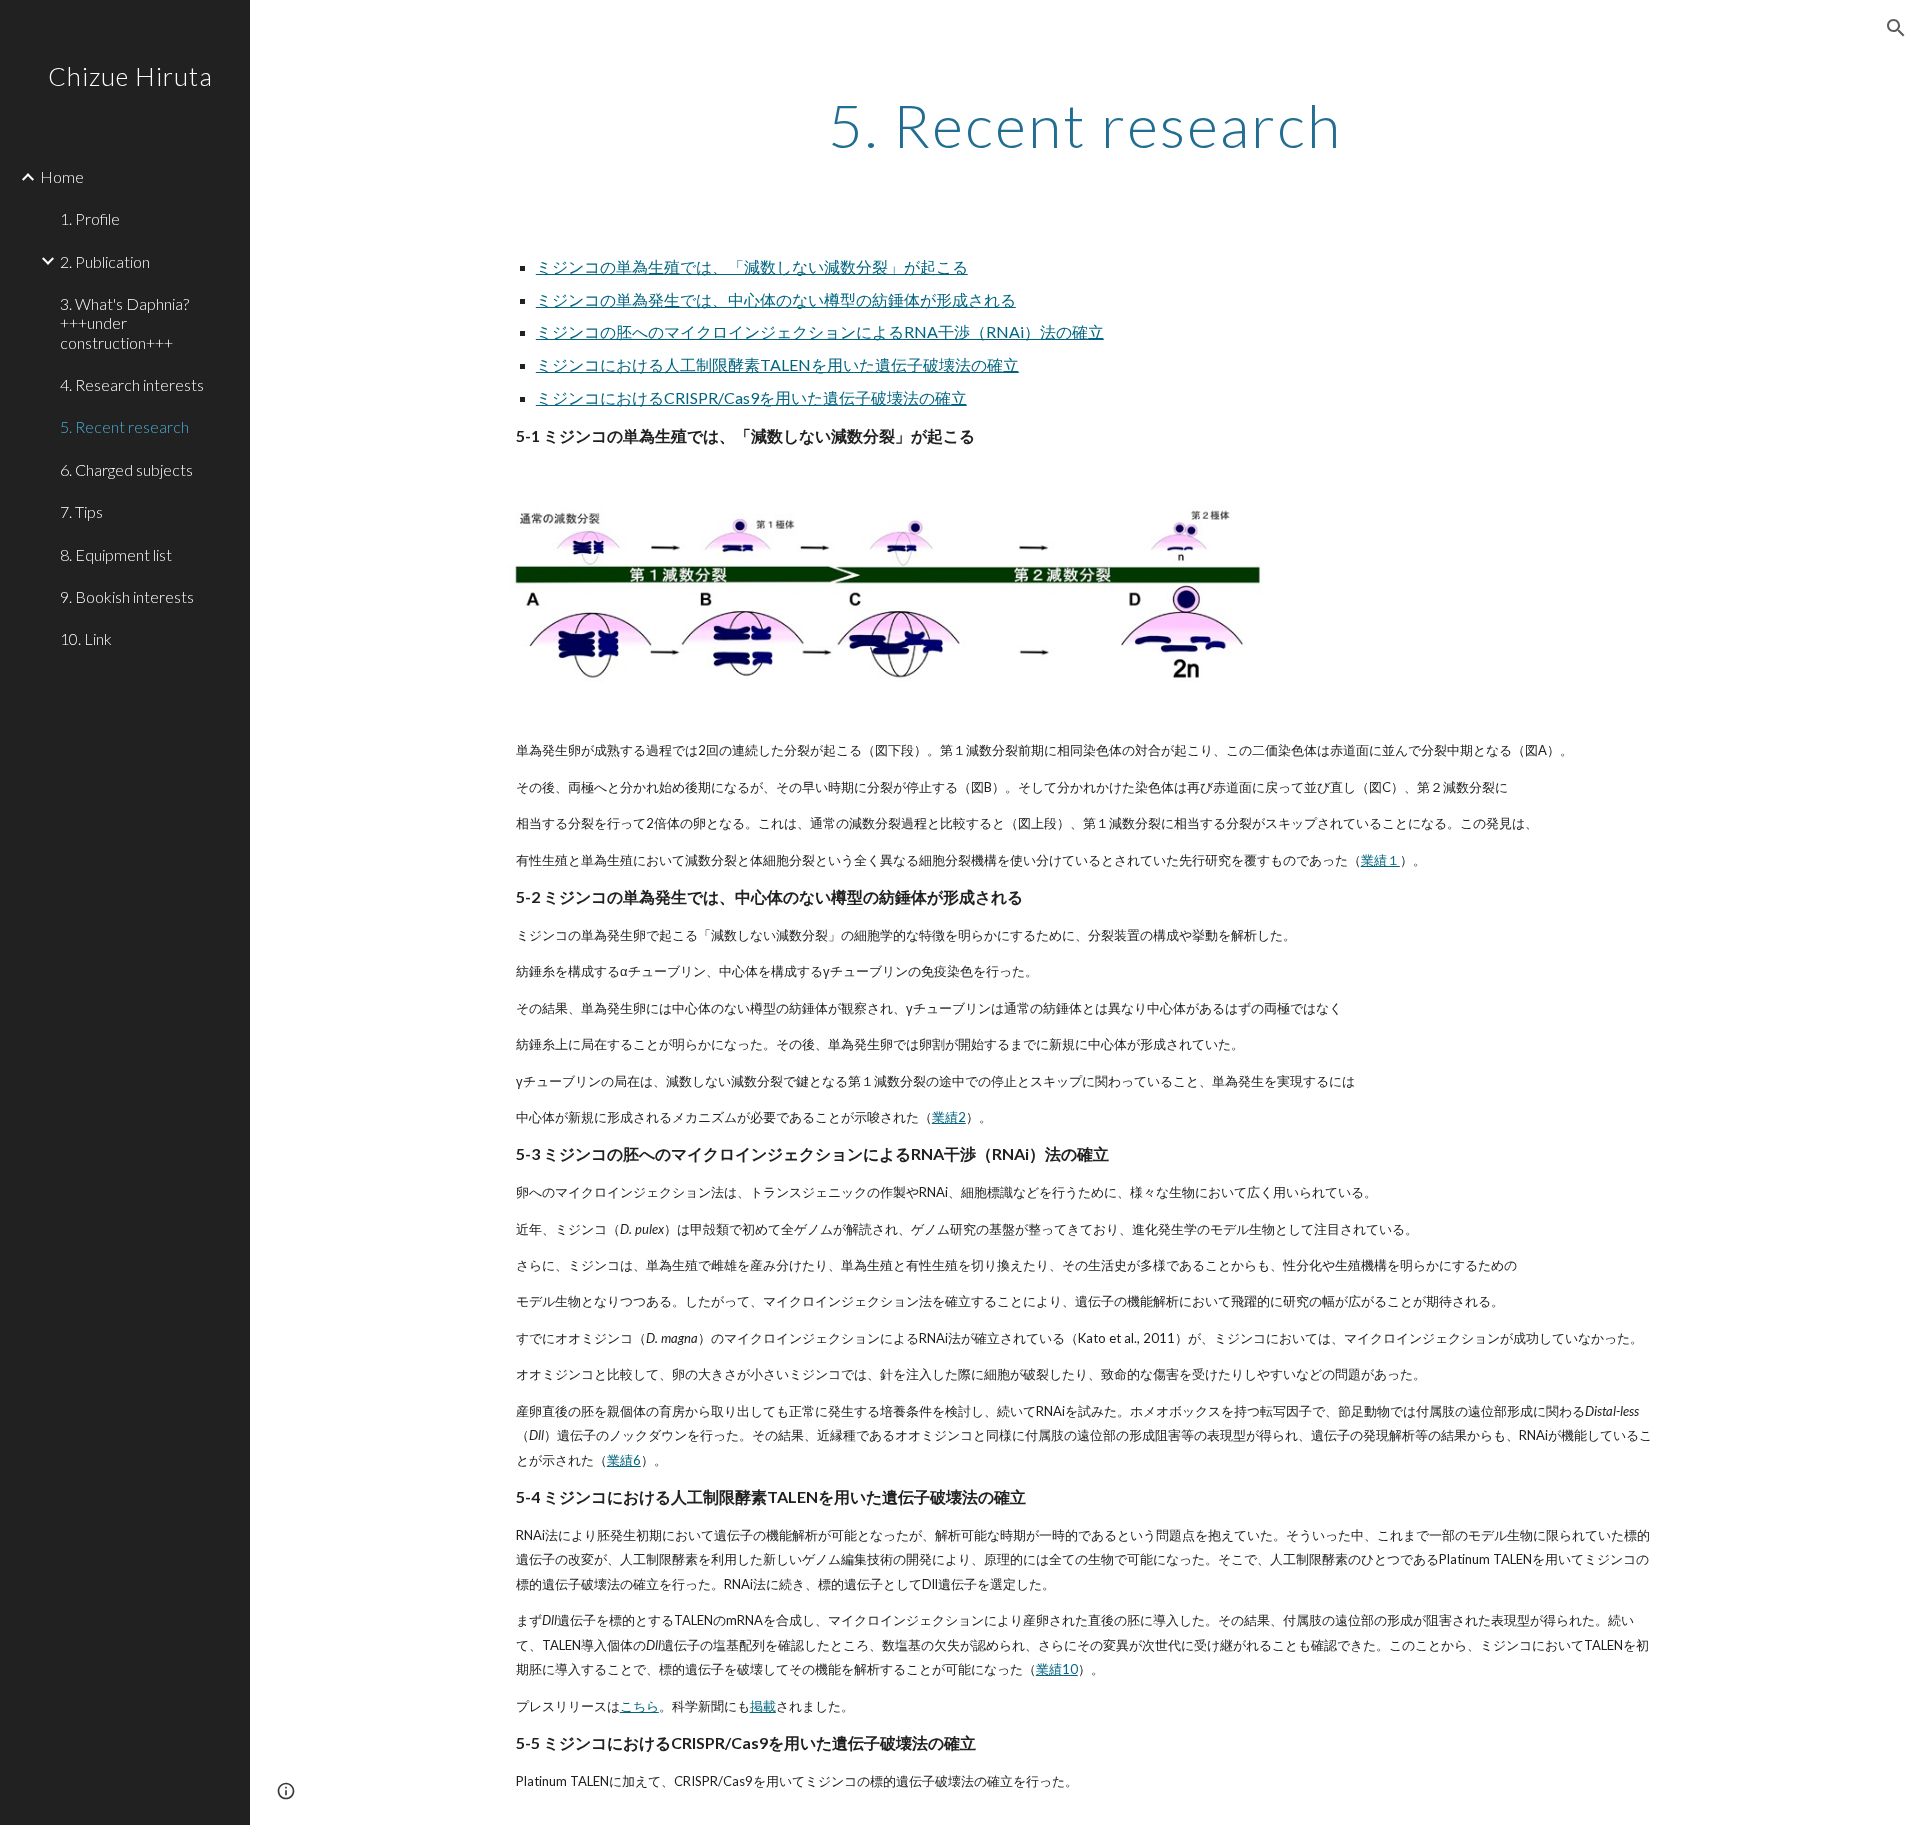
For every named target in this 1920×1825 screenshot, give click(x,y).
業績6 (624, 1460)
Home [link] (62, 176)
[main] (1085, 125)
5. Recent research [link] (124, 426)
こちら (639, 1706)
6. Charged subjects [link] (126, 469)
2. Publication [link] (105, 261)
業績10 (1057, 1669)
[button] (1896, 28)
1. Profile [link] (90, 218)
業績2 (949, 1117)
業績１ (1380, 860)
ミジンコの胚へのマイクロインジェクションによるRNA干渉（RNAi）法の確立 (820, 331)
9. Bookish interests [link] (127, 596)
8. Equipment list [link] (116, 554)
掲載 (763, 1706)
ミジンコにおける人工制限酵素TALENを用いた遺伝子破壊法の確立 (777, 364)
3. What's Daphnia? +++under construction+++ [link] (124, 323)
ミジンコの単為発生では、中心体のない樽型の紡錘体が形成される (776, 299)
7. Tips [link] (81, 511)
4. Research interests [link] (132, 384)
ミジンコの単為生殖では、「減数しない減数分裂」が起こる (752, 266)
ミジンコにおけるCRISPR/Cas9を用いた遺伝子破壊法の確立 (751, 397)
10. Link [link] (86, 638)
